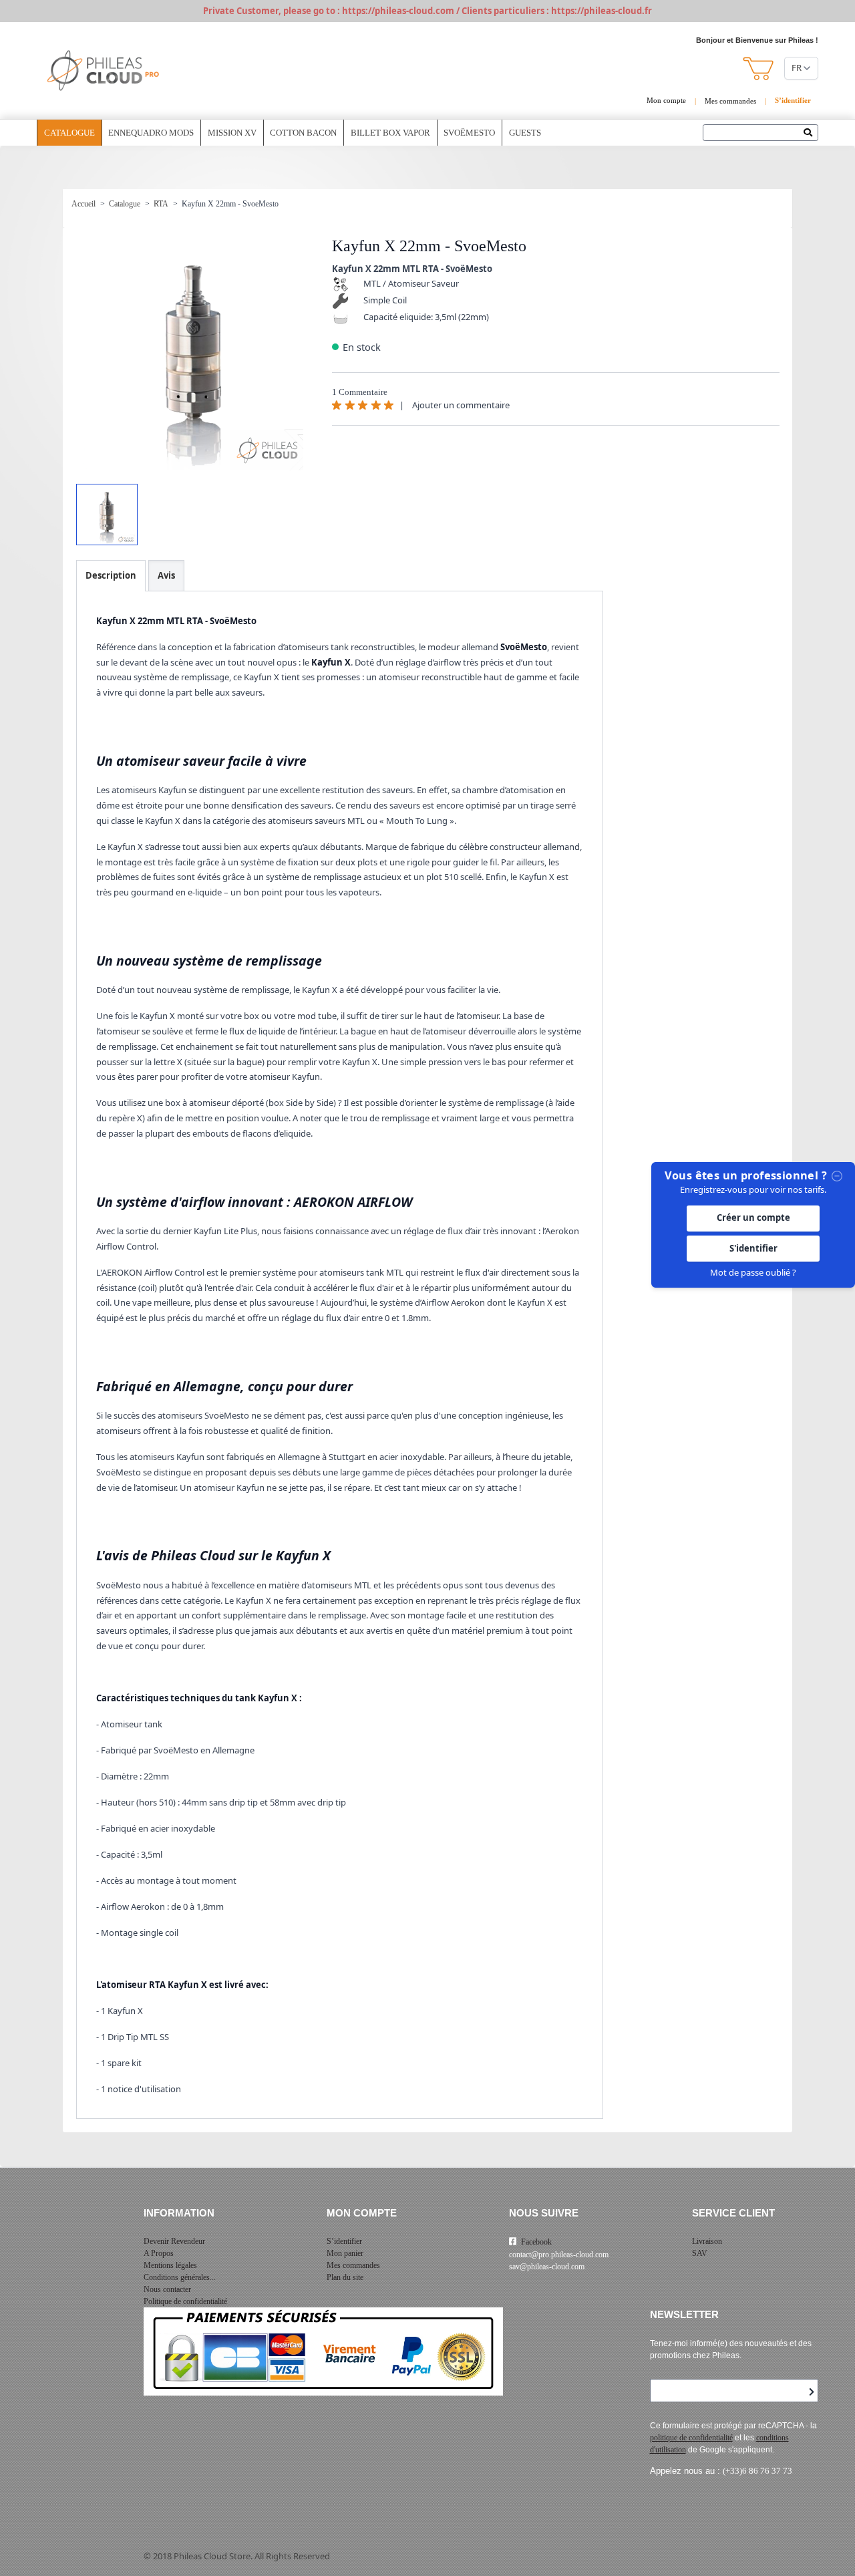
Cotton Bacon (303, 133)
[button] (759, 68)
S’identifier (344, 2241)
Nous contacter (167, 2289)
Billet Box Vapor (390, 133)
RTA (161, 204)
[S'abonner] (812, 2392)
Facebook (536, 2242)
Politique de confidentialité (185, 2301)
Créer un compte (753, 1218)
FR (797, 67)
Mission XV (232, 133)
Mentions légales (170, 2265)
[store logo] (104, 71)
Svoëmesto (469, 133)
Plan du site (345, 2277)
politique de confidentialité (691, 2438)
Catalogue (69, 133)
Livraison (707, 2241)
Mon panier (345, 2253)
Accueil (83, 204)
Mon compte (666, 100)
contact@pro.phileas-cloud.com (559, 2255)
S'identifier (753, 1248)
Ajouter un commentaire (461, 405)
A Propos (159, 2253)
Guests (525, 133)
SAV (700, 2253)
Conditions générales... (180, 2277)
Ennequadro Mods (151, 133)
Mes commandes (730, 101)
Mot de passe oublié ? (753, 1272)
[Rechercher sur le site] (811, 134)
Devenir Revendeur (174, 2241)
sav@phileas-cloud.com (547, 2267)
